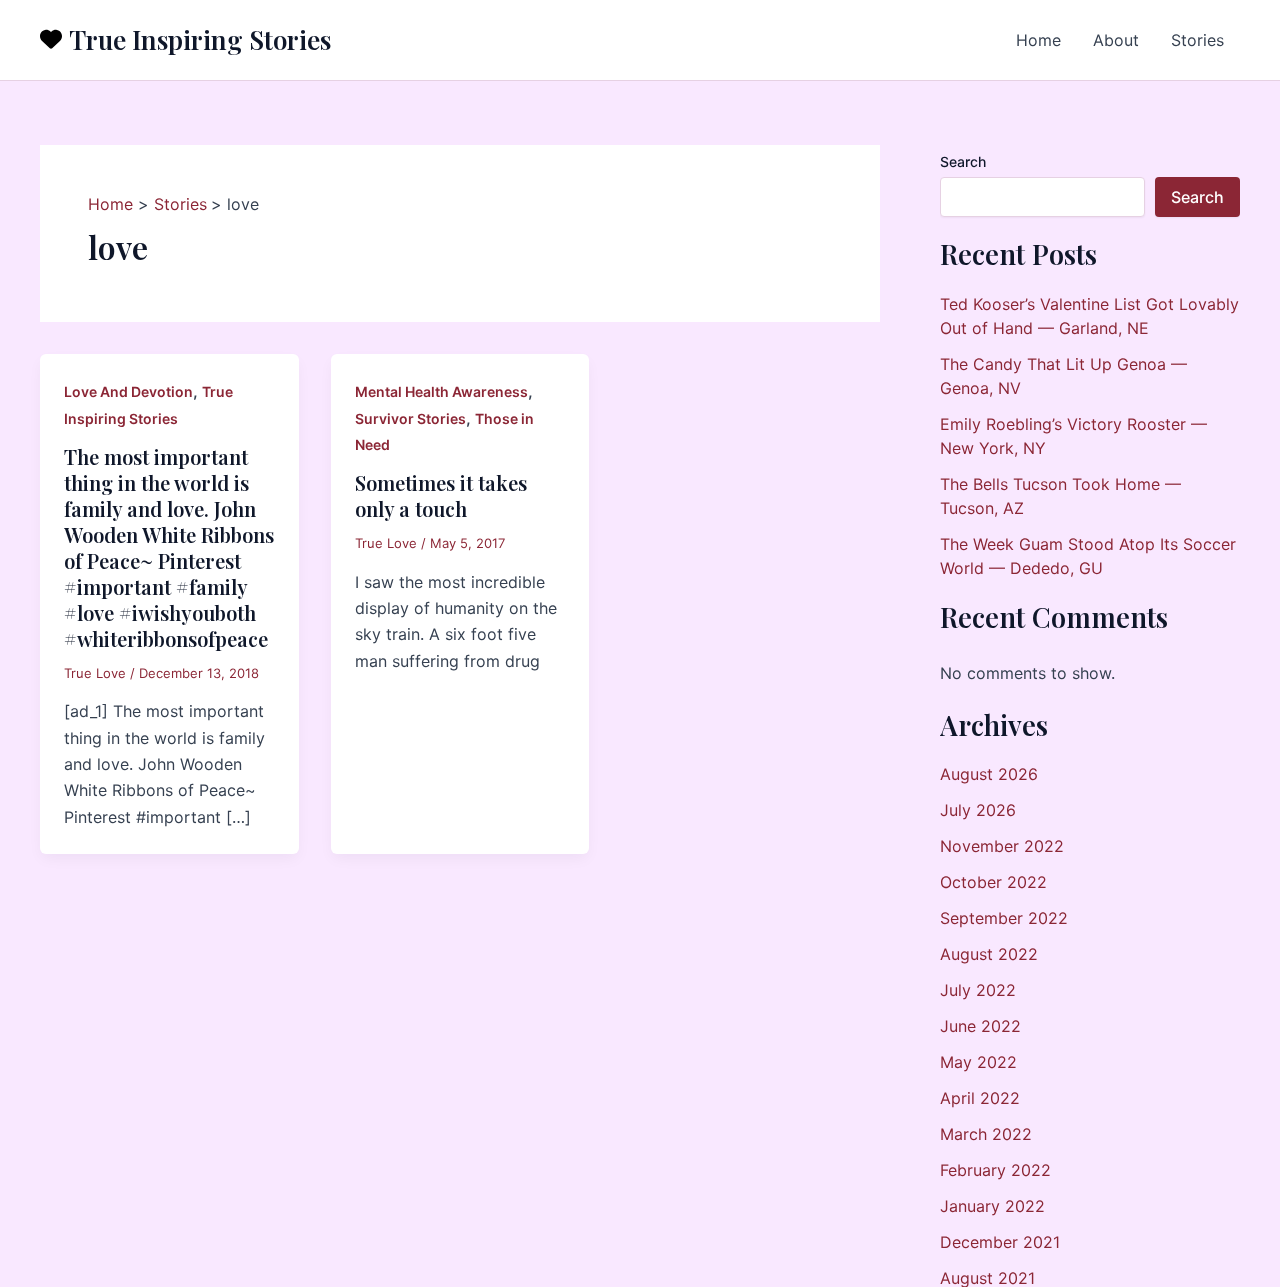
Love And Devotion (128, 391)
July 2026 (978, 810)
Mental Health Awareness (441, 391)
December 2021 (1000, 1242)
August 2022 (989, 954)
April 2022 (980, 1098)
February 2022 (995, 1170)
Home (1038, 40)
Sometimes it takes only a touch (441, 495)
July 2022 (978, 990)
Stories (1197, 40)
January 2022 (992, 1206)
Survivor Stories (410, 418)
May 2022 (978, 1062)
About (1116, 40)
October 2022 (993, 882)
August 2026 (989, 774)
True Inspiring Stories (200, 39)
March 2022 (986, 1134)
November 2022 (1002, 846)
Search (963, 161)
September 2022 (1004, 918)
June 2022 (980, 1026)
